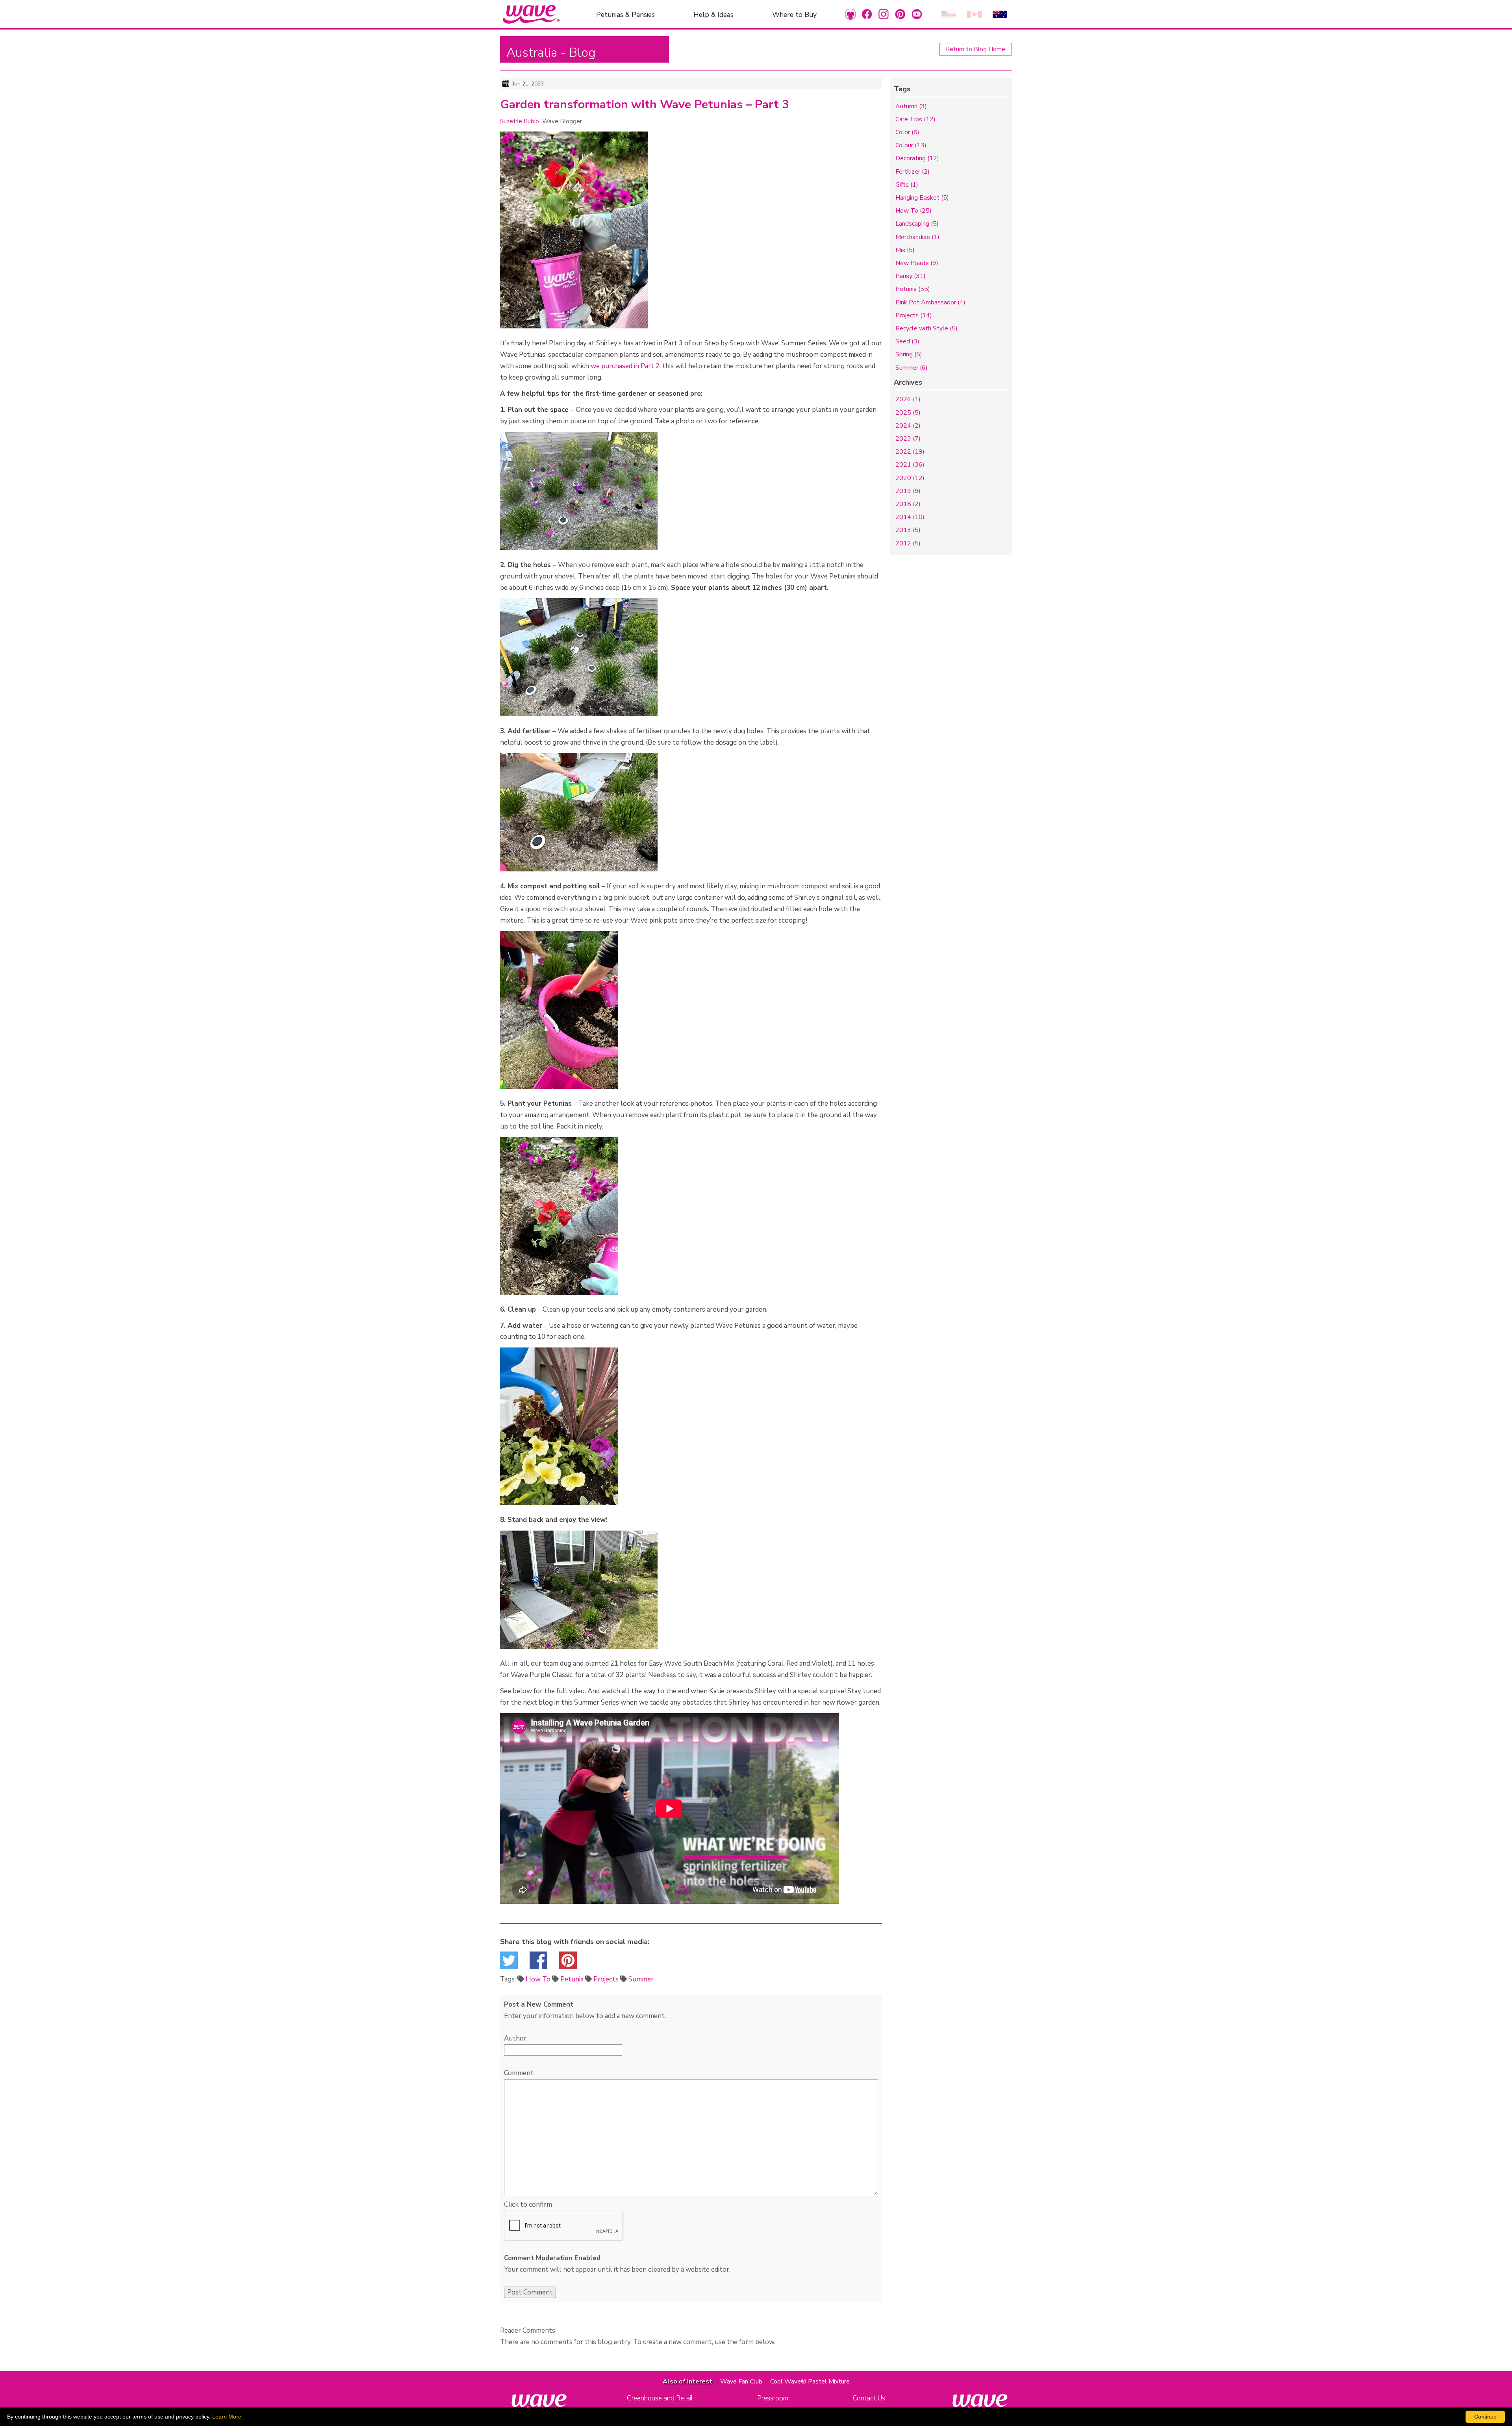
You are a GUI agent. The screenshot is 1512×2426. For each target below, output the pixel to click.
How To (538, 1979)
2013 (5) (908, 530)
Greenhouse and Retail (660, 2398)
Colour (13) (911, 145)
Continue (1485, 2417)
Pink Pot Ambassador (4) (930, 302)
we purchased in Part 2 (625, 366)
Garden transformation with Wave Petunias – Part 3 (645, 105)
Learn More (227, 2417)
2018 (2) (908, 504)
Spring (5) (909, 354)
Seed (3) (907, 341)
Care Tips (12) (915, 119)
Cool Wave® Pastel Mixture (810, 2382)
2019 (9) (908, 491)
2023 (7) (908, 439)
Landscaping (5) (917, 224)
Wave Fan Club (741, 2382)
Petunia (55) (913, 289)
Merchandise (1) (917, 237)
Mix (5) (905, 250)
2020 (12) (910, 478)
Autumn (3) (911, 106)
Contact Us (869, 2398)
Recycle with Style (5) (926, 328)
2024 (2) (908, 426)
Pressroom (773, 2398)
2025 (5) (908, 413)
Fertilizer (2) (913, 172)
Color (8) (907, 132)
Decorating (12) (917, 158)
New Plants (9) (917, 263)
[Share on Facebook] (538, 1963)
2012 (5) (908, 543)
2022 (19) (910, 452)
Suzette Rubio (520, 121)
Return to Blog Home (976, 49)
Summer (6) (912, 368)
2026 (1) (908, 399)
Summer (641, 1979)
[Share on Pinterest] (568, 1963)
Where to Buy (794, 14)
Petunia (572, 1979)
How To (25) (913, 211)
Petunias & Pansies (625, 14)
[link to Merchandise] (850, 14)
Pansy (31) (911, 276)
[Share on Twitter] (509, 1963)
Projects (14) (914, 315)
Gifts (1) (907, 185)
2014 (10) (910, 517)
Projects (606, 1979)
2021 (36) (910, 465)
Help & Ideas (713, 14)
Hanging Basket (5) (922, 198)
